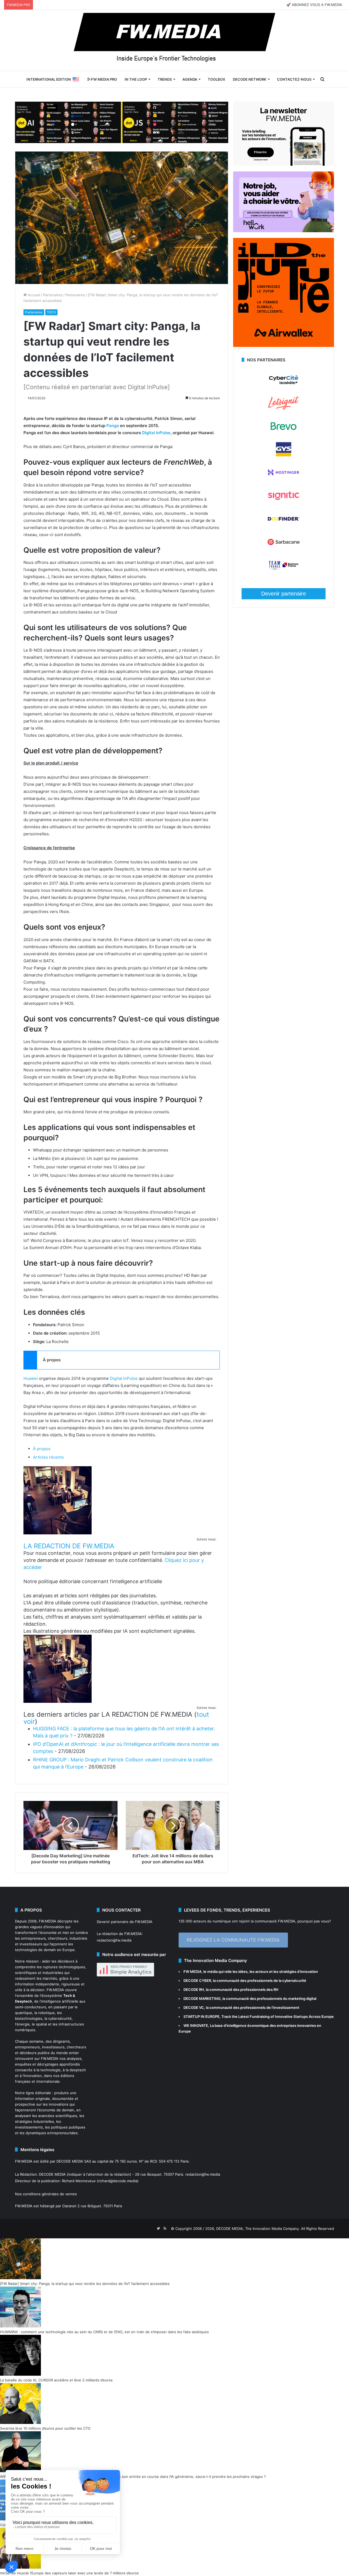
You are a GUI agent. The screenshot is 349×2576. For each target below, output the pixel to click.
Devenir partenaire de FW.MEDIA (125, 1922)
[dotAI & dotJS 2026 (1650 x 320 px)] (122, 122)
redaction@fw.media (114, 1940)
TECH (51, 312)
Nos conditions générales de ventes (46, 2194)
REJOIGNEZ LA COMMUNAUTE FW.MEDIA (233, 1940)
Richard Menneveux (79, 2181)
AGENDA (190, 79)
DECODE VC (194, 2007)
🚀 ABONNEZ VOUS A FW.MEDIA (314, 5)
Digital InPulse (156, 433)
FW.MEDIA (47, 1921)
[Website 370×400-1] (284, 346)
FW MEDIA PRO (104, 79)
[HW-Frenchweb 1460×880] (284, 231)
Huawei (31, 1378)
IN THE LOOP (136, 79)
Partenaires (53, 295)
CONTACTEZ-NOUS (294, 79)
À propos (42, 1449)
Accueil (33, 295)
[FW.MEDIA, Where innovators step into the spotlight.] (174, 40)
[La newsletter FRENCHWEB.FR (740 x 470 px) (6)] (284, 164)
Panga (113, 426)
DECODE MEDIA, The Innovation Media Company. (258, 2229)
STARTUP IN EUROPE (201, 2016)
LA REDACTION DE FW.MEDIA (69, 1546)
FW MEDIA (192, 1972)
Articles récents (48, 1457)
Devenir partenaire (284, 594)
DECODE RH (194, 1990)
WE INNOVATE (196, 2025)
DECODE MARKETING (202, 1998)
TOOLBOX (216, 79)
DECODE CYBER (197, 1981)
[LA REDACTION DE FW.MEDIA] (58, 1533)
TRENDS (165, 79)
